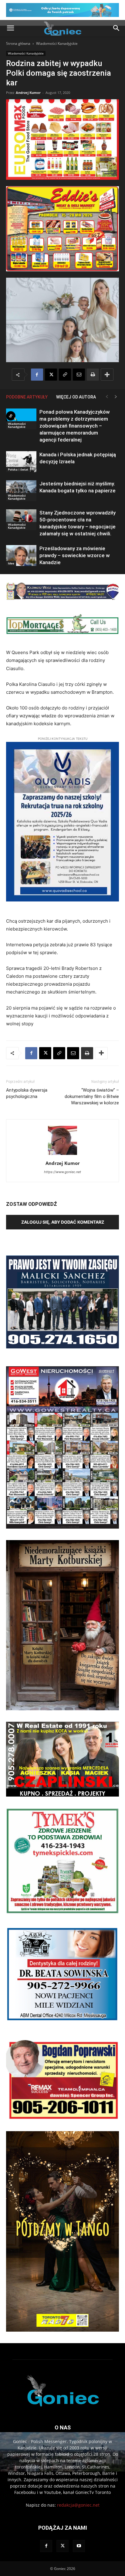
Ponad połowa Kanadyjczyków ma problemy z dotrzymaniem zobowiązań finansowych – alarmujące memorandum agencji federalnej (75, 426)
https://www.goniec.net (62, 1172)
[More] (107, 375)
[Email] (79, 375)
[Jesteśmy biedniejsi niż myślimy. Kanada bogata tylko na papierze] (21, 491)
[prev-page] (107, 397)
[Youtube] (79, 2546)
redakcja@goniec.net (78, 2505)
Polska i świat (18, 469)
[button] (10, 28)
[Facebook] (37, 375)
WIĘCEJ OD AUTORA (76, 397)
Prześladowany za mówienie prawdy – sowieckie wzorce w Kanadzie (75, 555)
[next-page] (116, 397)
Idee (11, 563)
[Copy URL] (65, 375)
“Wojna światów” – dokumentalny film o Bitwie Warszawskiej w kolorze (92, 1096)
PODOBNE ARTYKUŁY (27, 397)
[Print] (93, 375)
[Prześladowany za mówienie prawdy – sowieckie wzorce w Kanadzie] (21, 556)
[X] (51, 375)
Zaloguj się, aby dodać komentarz (63, 1222)
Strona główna (18, 43)
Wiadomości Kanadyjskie (57, 43)
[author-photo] (62, 1155)
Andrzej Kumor (28, 93)
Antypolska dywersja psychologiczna (27, 1093)
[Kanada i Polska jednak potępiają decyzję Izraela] (21, 462)
